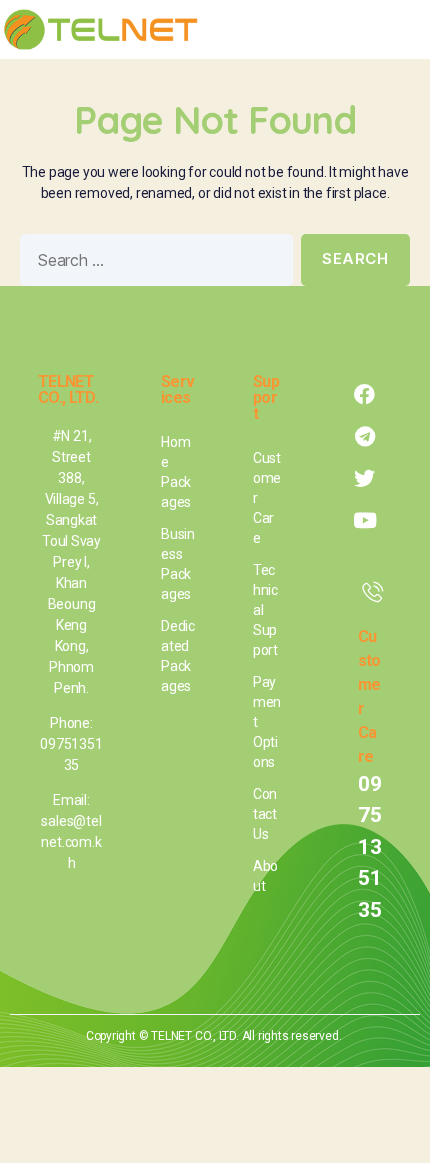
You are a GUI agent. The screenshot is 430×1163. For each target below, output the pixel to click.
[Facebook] (365, 395)
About (265, 876)
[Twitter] (365, 479)
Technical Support (265, 610)
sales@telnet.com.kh (71, 842)
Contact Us (265, 814)
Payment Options (267, 722)
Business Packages (178, 564)
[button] (401, 30)
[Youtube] (365, 521)
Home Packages (176, 472)
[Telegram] (365, 437)
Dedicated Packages (178, 656)
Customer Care (267, 498)
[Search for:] (152, 264)
